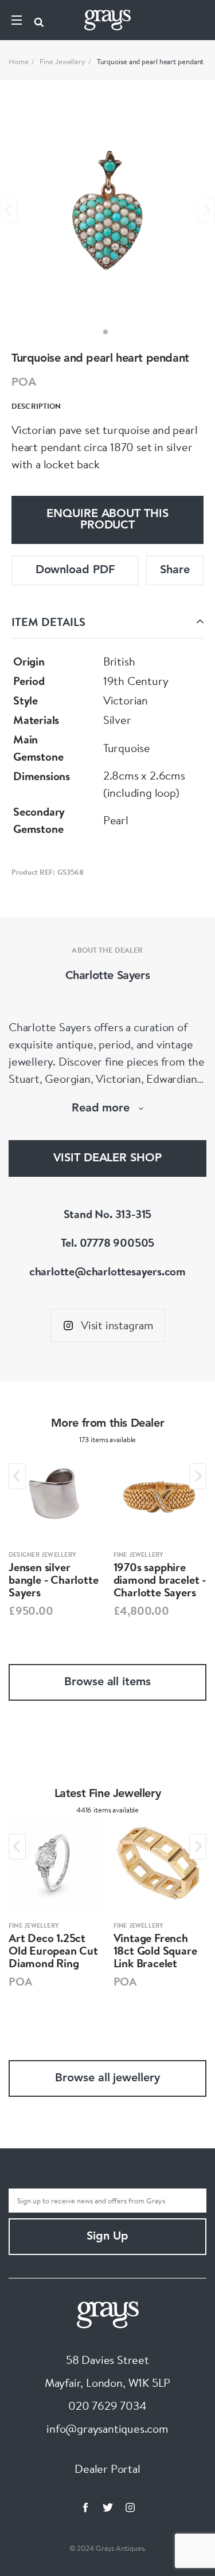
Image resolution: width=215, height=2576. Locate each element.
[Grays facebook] (85, 2507)
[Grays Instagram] (130, 2507)
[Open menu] (17, 20)
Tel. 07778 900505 (108, 1242)
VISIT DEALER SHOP (107, 1158)
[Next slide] (206, 211)
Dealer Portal (107, 2469)
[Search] (39, 20)
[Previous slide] (9, 211)
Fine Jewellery (62, 61)
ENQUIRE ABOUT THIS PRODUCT (107, 520)
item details (48, 622)
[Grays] (108, 2313)
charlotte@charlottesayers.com (107, 1271)
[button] (105, 332)
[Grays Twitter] (108, 2507)
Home (19, 61)
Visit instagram (117, 1325)
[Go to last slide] (17, 1476)
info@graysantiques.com (107, 2428)
